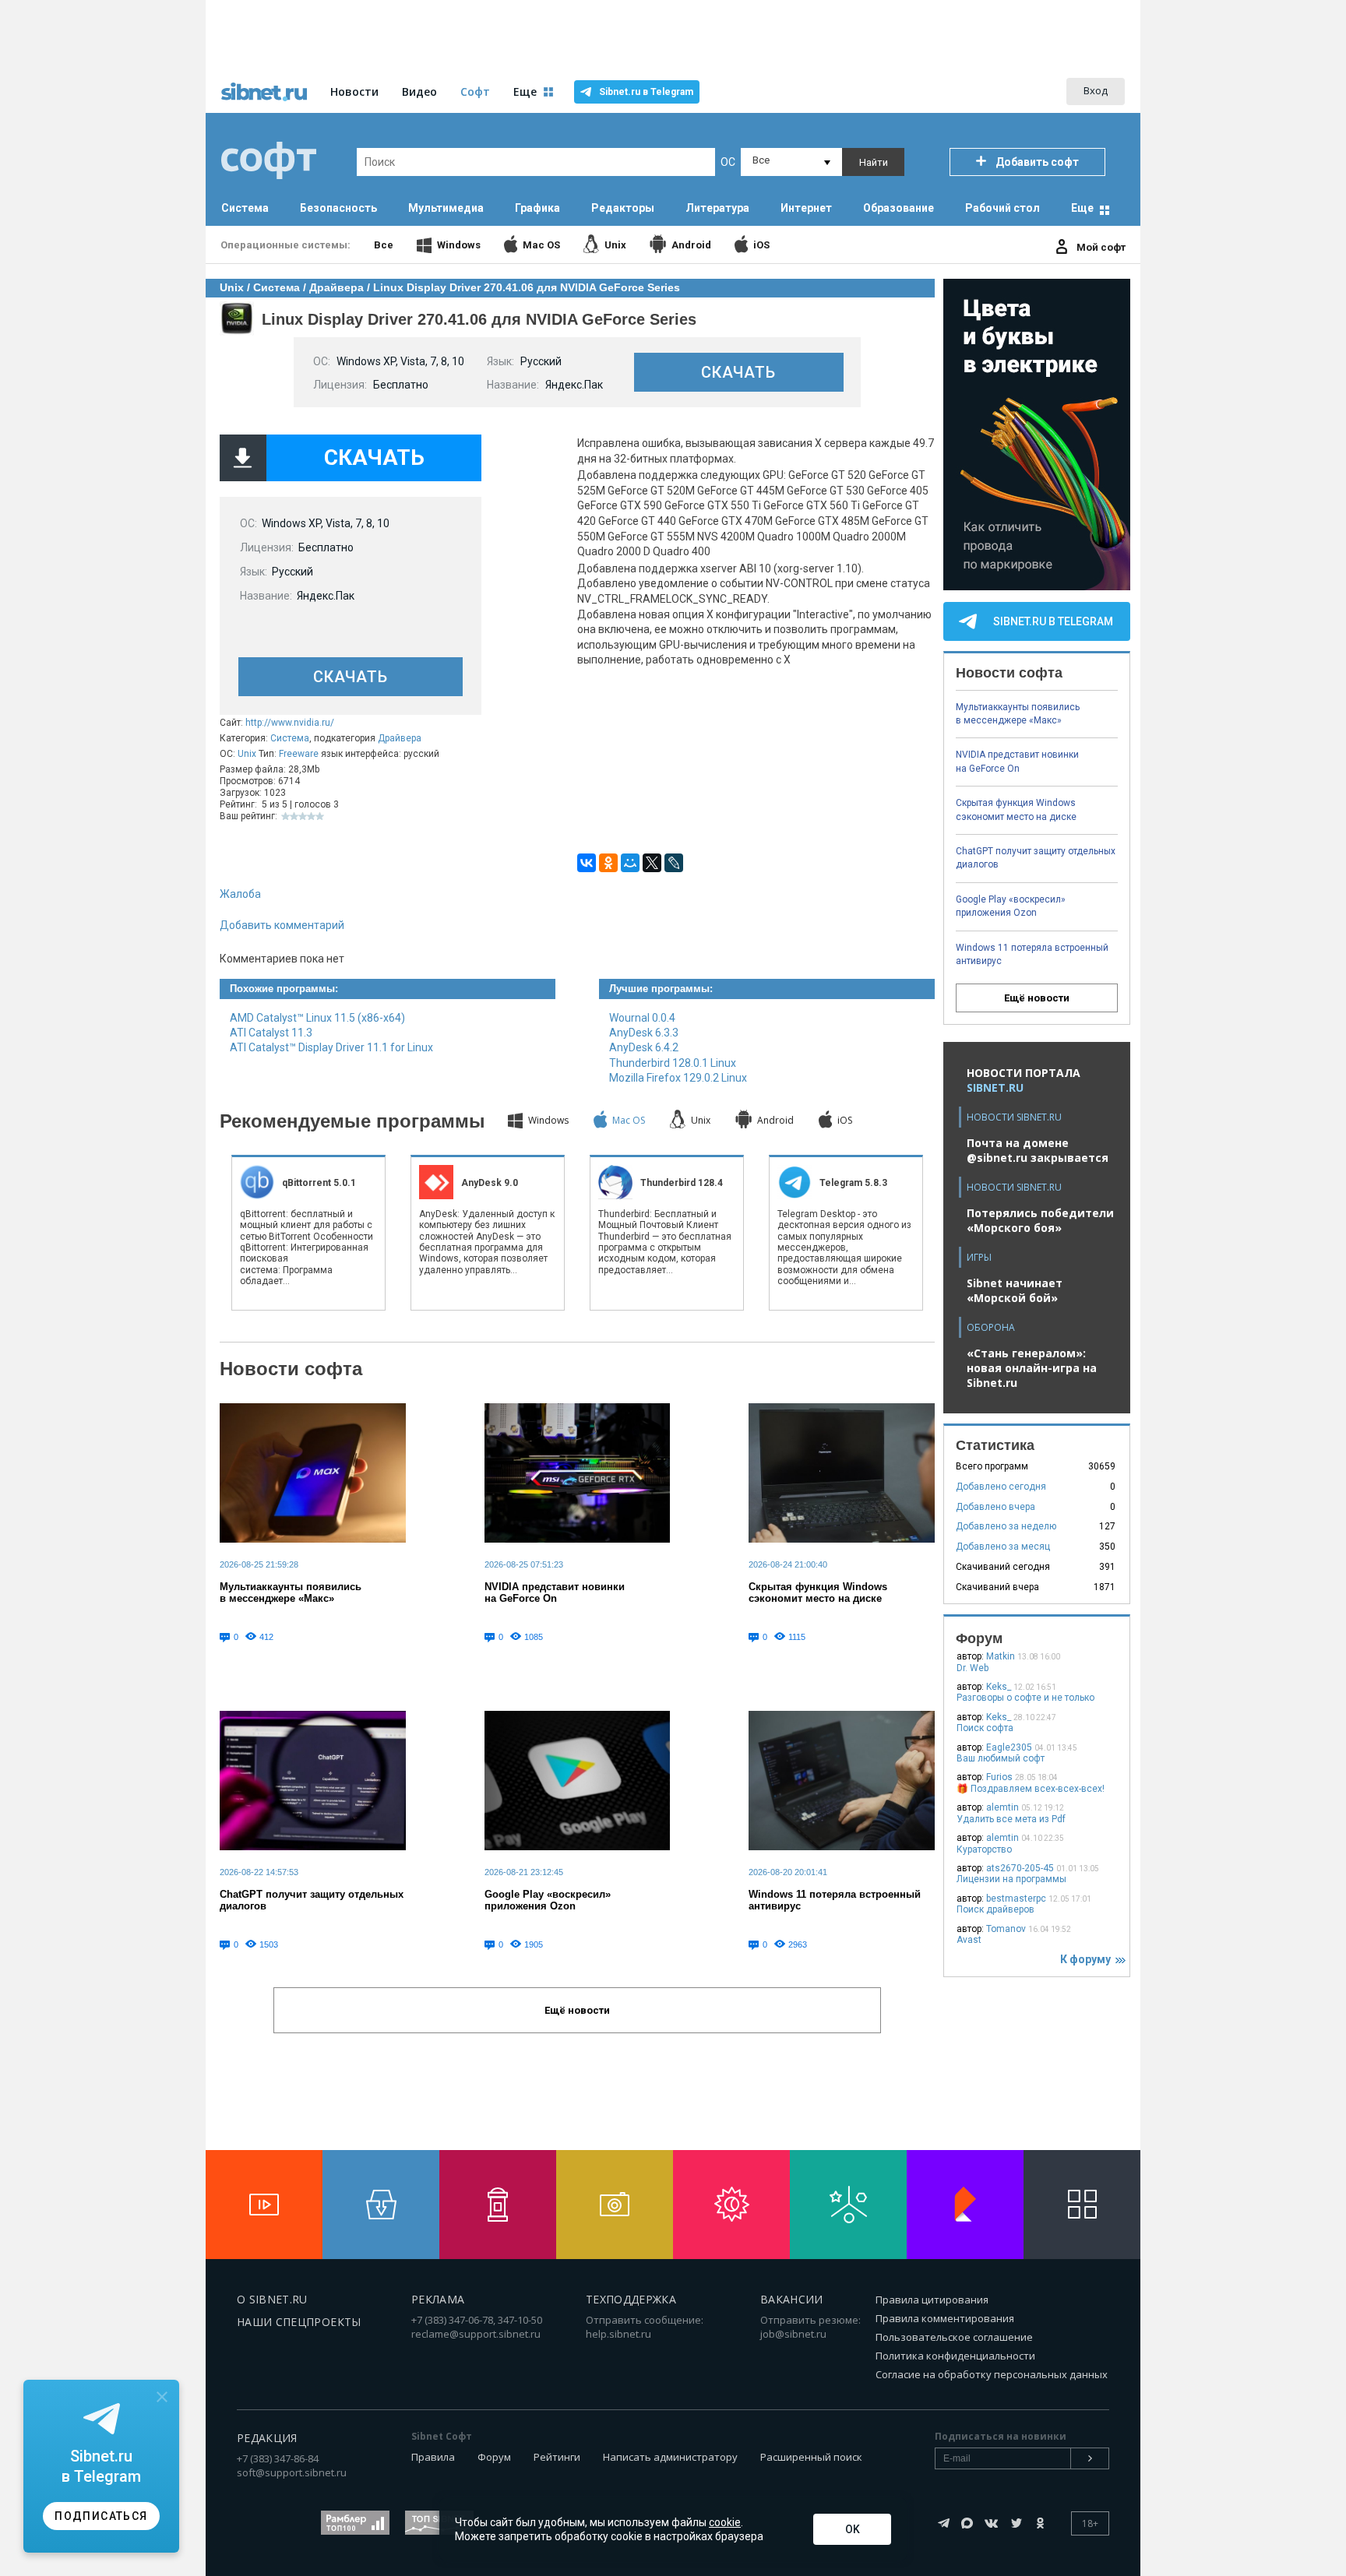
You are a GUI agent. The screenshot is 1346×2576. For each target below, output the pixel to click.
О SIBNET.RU (272, 2299)
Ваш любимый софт (1001, 1758)
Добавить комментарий (282, 925)
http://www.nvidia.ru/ (290, 723)
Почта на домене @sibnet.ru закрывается (1038, 1150)
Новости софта (291, 1369)
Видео (419, 91)
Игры (979, 1257)
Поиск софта (985, 1728)
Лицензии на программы (1011, 1879)
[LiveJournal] (674, 863)
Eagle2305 (1009, 1747)
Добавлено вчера (995, 1507)
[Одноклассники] (608, 863)
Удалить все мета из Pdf (1011, 1819)
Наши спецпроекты (299, 2322)
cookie (725, 2522)
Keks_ (999, 1687)
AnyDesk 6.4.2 (644, 1047)
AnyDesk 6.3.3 (644, 1033)
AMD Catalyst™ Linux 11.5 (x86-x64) (317, 1018)
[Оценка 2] (294, 816)
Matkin (1001, 1656)
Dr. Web (973, 1668)
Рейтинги (557, 2457)
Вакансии (792, 2299)
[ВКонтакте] (587, 863)
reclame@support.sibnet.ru (476, 2334)
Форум (494, 2457)
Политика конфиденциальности (955, 2356)
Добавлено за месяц (1003, 1547)
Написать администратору (670, 2457)
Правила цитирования (932, 2300)
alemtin (1002, 1807)
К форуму (1088, 1959)
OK (853, 2529)
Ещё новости (1037, 998)
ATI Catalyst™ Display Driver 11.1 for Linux (331, 1047)
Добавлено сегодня (1001, 1487)
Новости (354, 91)
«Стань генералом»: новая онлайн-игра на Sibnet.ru (1032, 1368)
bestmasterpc (1016, 1899)
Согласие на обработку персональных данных (992, 2374)
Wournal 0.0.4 (642, 1018)
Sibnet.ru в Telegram (646, 92)
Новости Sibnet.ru (1014, 1117)
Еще (1082, 208)
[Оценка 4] (311, 816)
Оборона (991, 1327)
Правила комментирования (945, 2318)
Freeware (299, 754)
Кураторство (984, 1849)
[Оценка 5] (320, 816)
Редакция (267, 2438)
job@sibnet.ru (793, 2334)
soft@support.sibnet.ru (292, 2472)
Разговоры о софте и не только (1025, 1698)
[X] (652, 863)
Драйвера (400, 738)
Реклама (438, 2299)
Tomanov (1006, 1929)
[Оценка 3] (303, 816)
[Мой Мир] (630, 863)
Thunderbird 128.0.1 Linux (673, 1063)
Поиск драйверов (995, 1909)
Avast (969, 1940)
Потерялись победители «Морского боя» (1040, 1220)
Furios (999, 1777)
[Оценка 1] (285, 816)
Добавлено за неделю (1006, 1526)
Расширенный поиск (811, 2457)
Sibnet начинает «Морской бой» (1015, 1290)
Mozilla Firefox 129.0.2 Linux (678, 1078)
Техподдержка (631, 2299)
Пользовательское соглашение (954, 2337)
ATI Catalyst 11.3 (271, 1033)
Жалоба (240, 894)
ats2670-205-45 (1020, 1868)
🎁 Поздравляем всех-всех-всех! (1031, 1789)
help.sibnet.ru (618, 2334)
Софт (475, 91)
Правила (433, 2457)
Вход (1096, 90)
